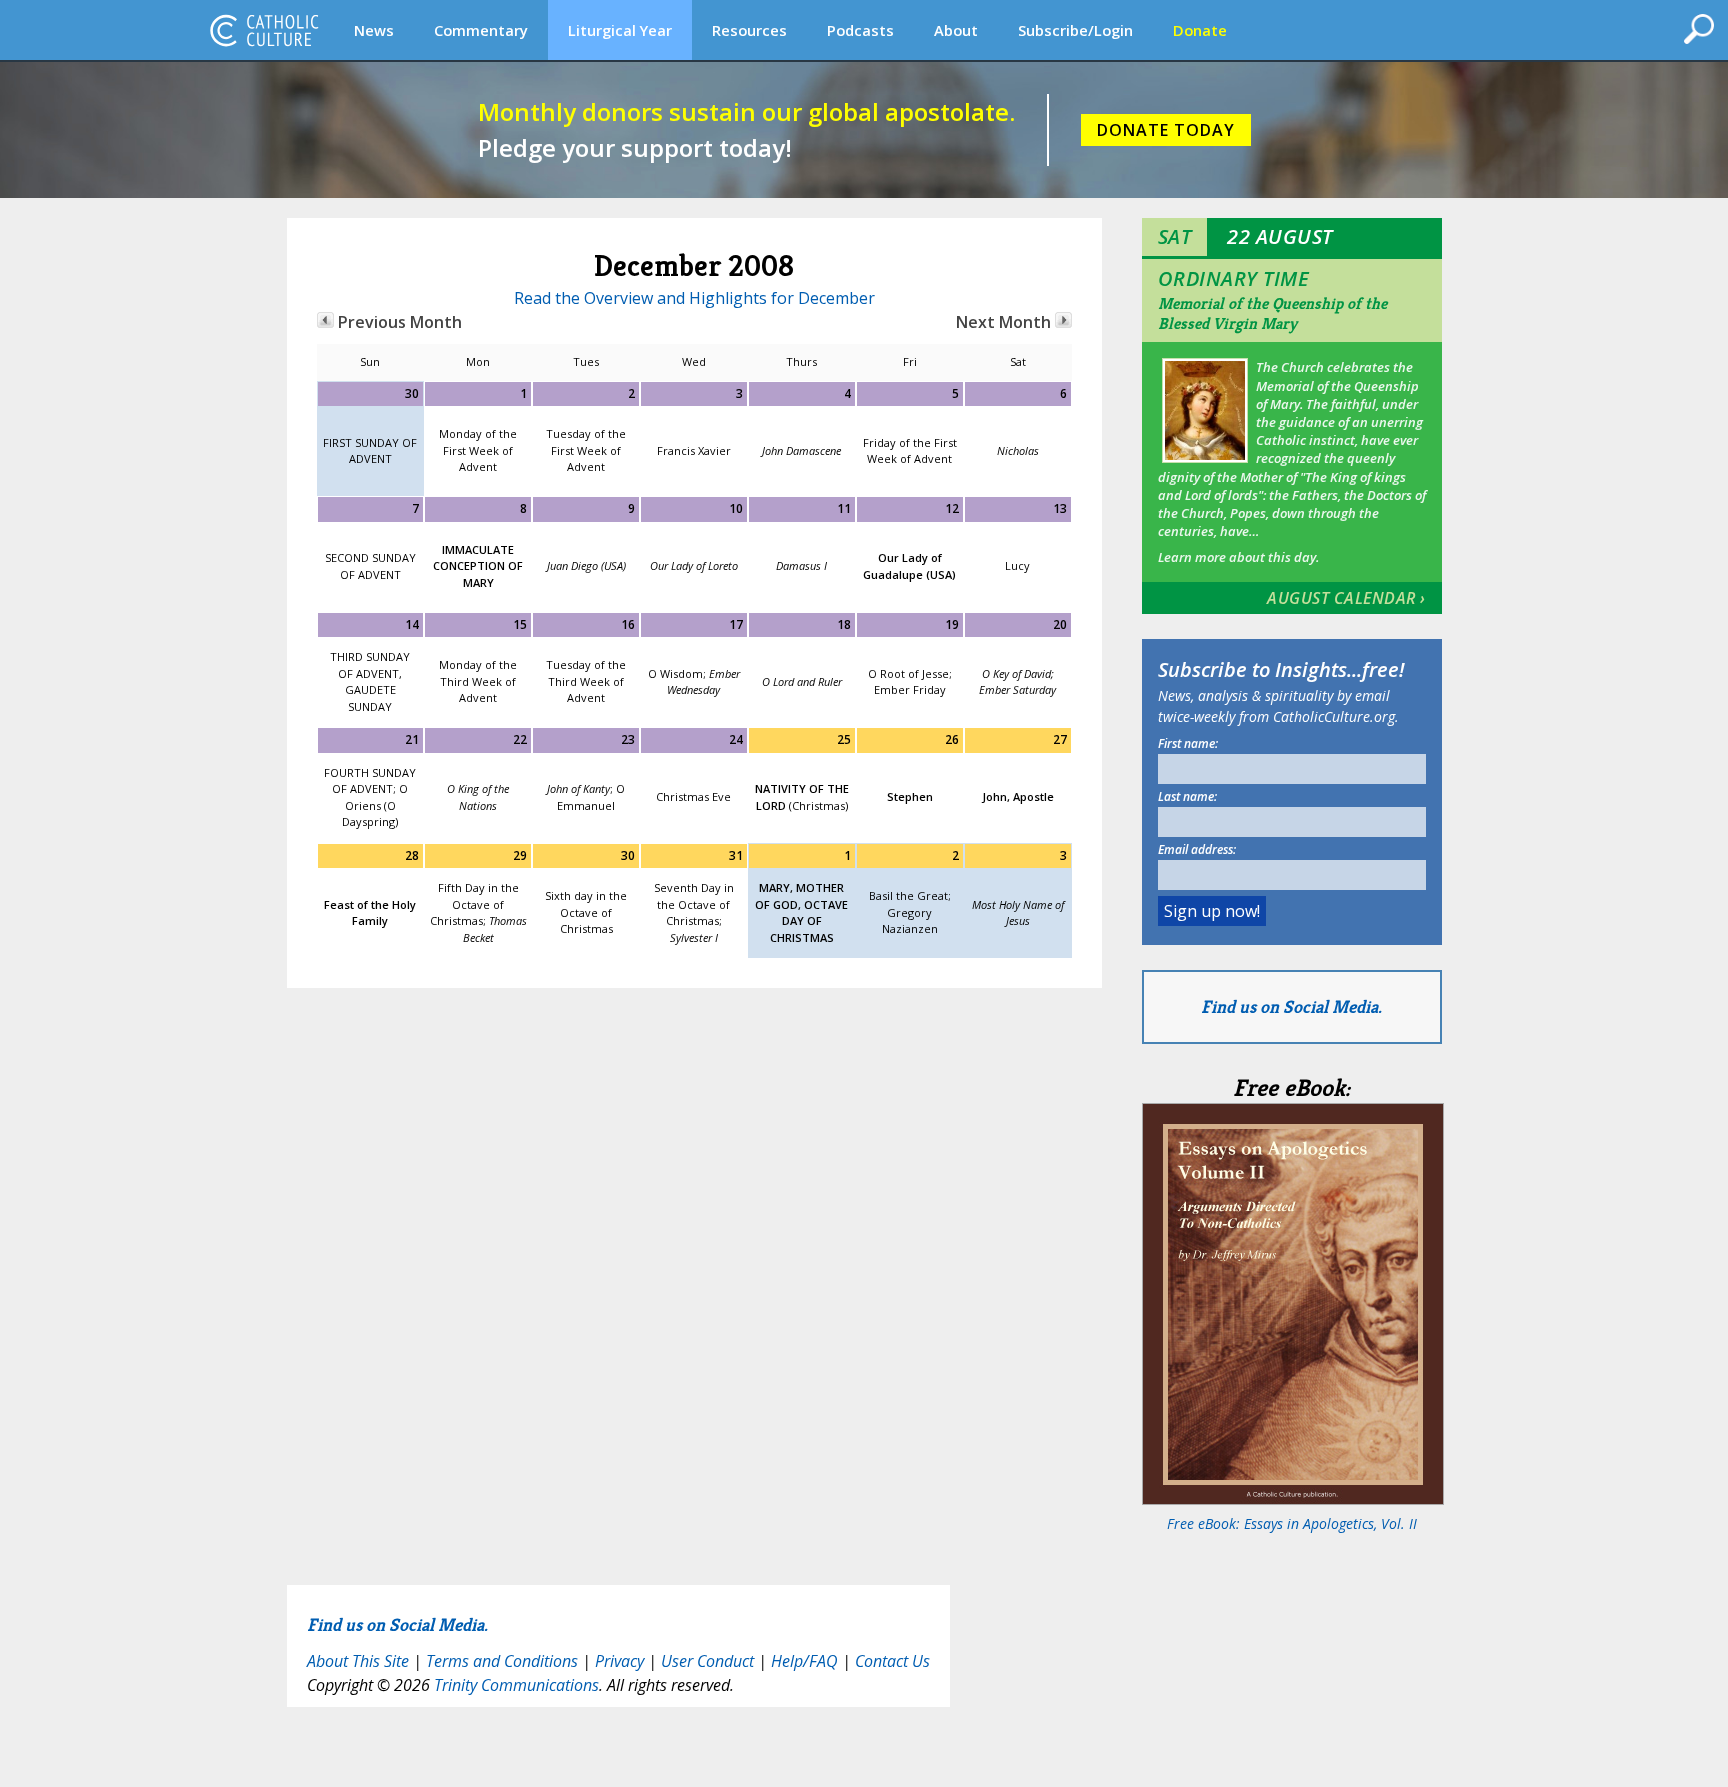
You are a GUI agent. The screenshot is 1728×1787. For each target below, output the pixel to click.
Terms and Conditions (502, 1661)
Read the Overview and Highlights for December (694, 298)
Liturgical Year (620, 30)
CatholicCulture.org (264, 30)
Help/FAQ (804, 1661)
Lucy (1017, 565)
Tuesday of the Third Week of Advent (586, 681)
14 (412, 624)
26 (952, 739)
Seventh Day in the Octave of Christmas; (694, 912)
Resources (749, 30)
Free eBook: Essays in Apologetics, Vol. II (1292, 1523)
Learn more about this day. (1238, 557)
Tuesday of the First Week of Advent (586, 450)
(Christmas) (802, 797)
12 (952, 508)
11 (844, 508)
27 (1060, 739)
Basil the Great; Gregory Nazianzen (910, 912)
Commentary (481, 30)
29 (520, 855)
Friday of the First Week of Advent (910, 451)
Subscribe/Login (1075, 30)
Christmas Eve (693, 796)
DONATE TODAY (1166, 130)
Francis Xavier (694, 450)
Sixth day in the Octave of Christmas (586, 912)
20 (1060, 624)
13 (1060, 508)
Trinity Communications (516, 1685)
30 (412, 393)
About (956, 30)
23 (628, 739)
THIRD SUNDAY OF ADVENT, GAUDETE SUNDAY (370, 681)
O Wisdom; (694, 682)
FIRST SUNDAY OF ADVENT (370, 451)
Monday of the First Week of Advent (478, 450)
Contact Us (892, 1661)
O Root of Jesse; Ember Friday (910, 682)
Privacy (619, 1661)
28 (412, 855)
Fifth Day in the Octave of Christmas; (478, 912)
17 (736, 624)
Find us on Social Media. (1291, 1006)
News (374, 30)
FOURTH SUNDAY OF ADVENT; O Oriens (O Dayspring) (370, 797)
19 (952, 624)
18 (844, 624)
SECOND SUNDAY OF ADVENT (370, 566)
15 (520, 624)
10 (736, 508)
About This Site (358, 1661)
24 (736, 739)
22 (520, 739)
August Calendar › (1346, 598)
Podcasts (860, 30)
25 (844, 739)
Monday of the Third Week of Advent (478, 681)
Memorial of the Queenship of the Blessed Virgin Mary (1272, 313)
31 (736, 855)
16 (628, 624)
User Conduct (707, 1661)
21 (412, 739)
